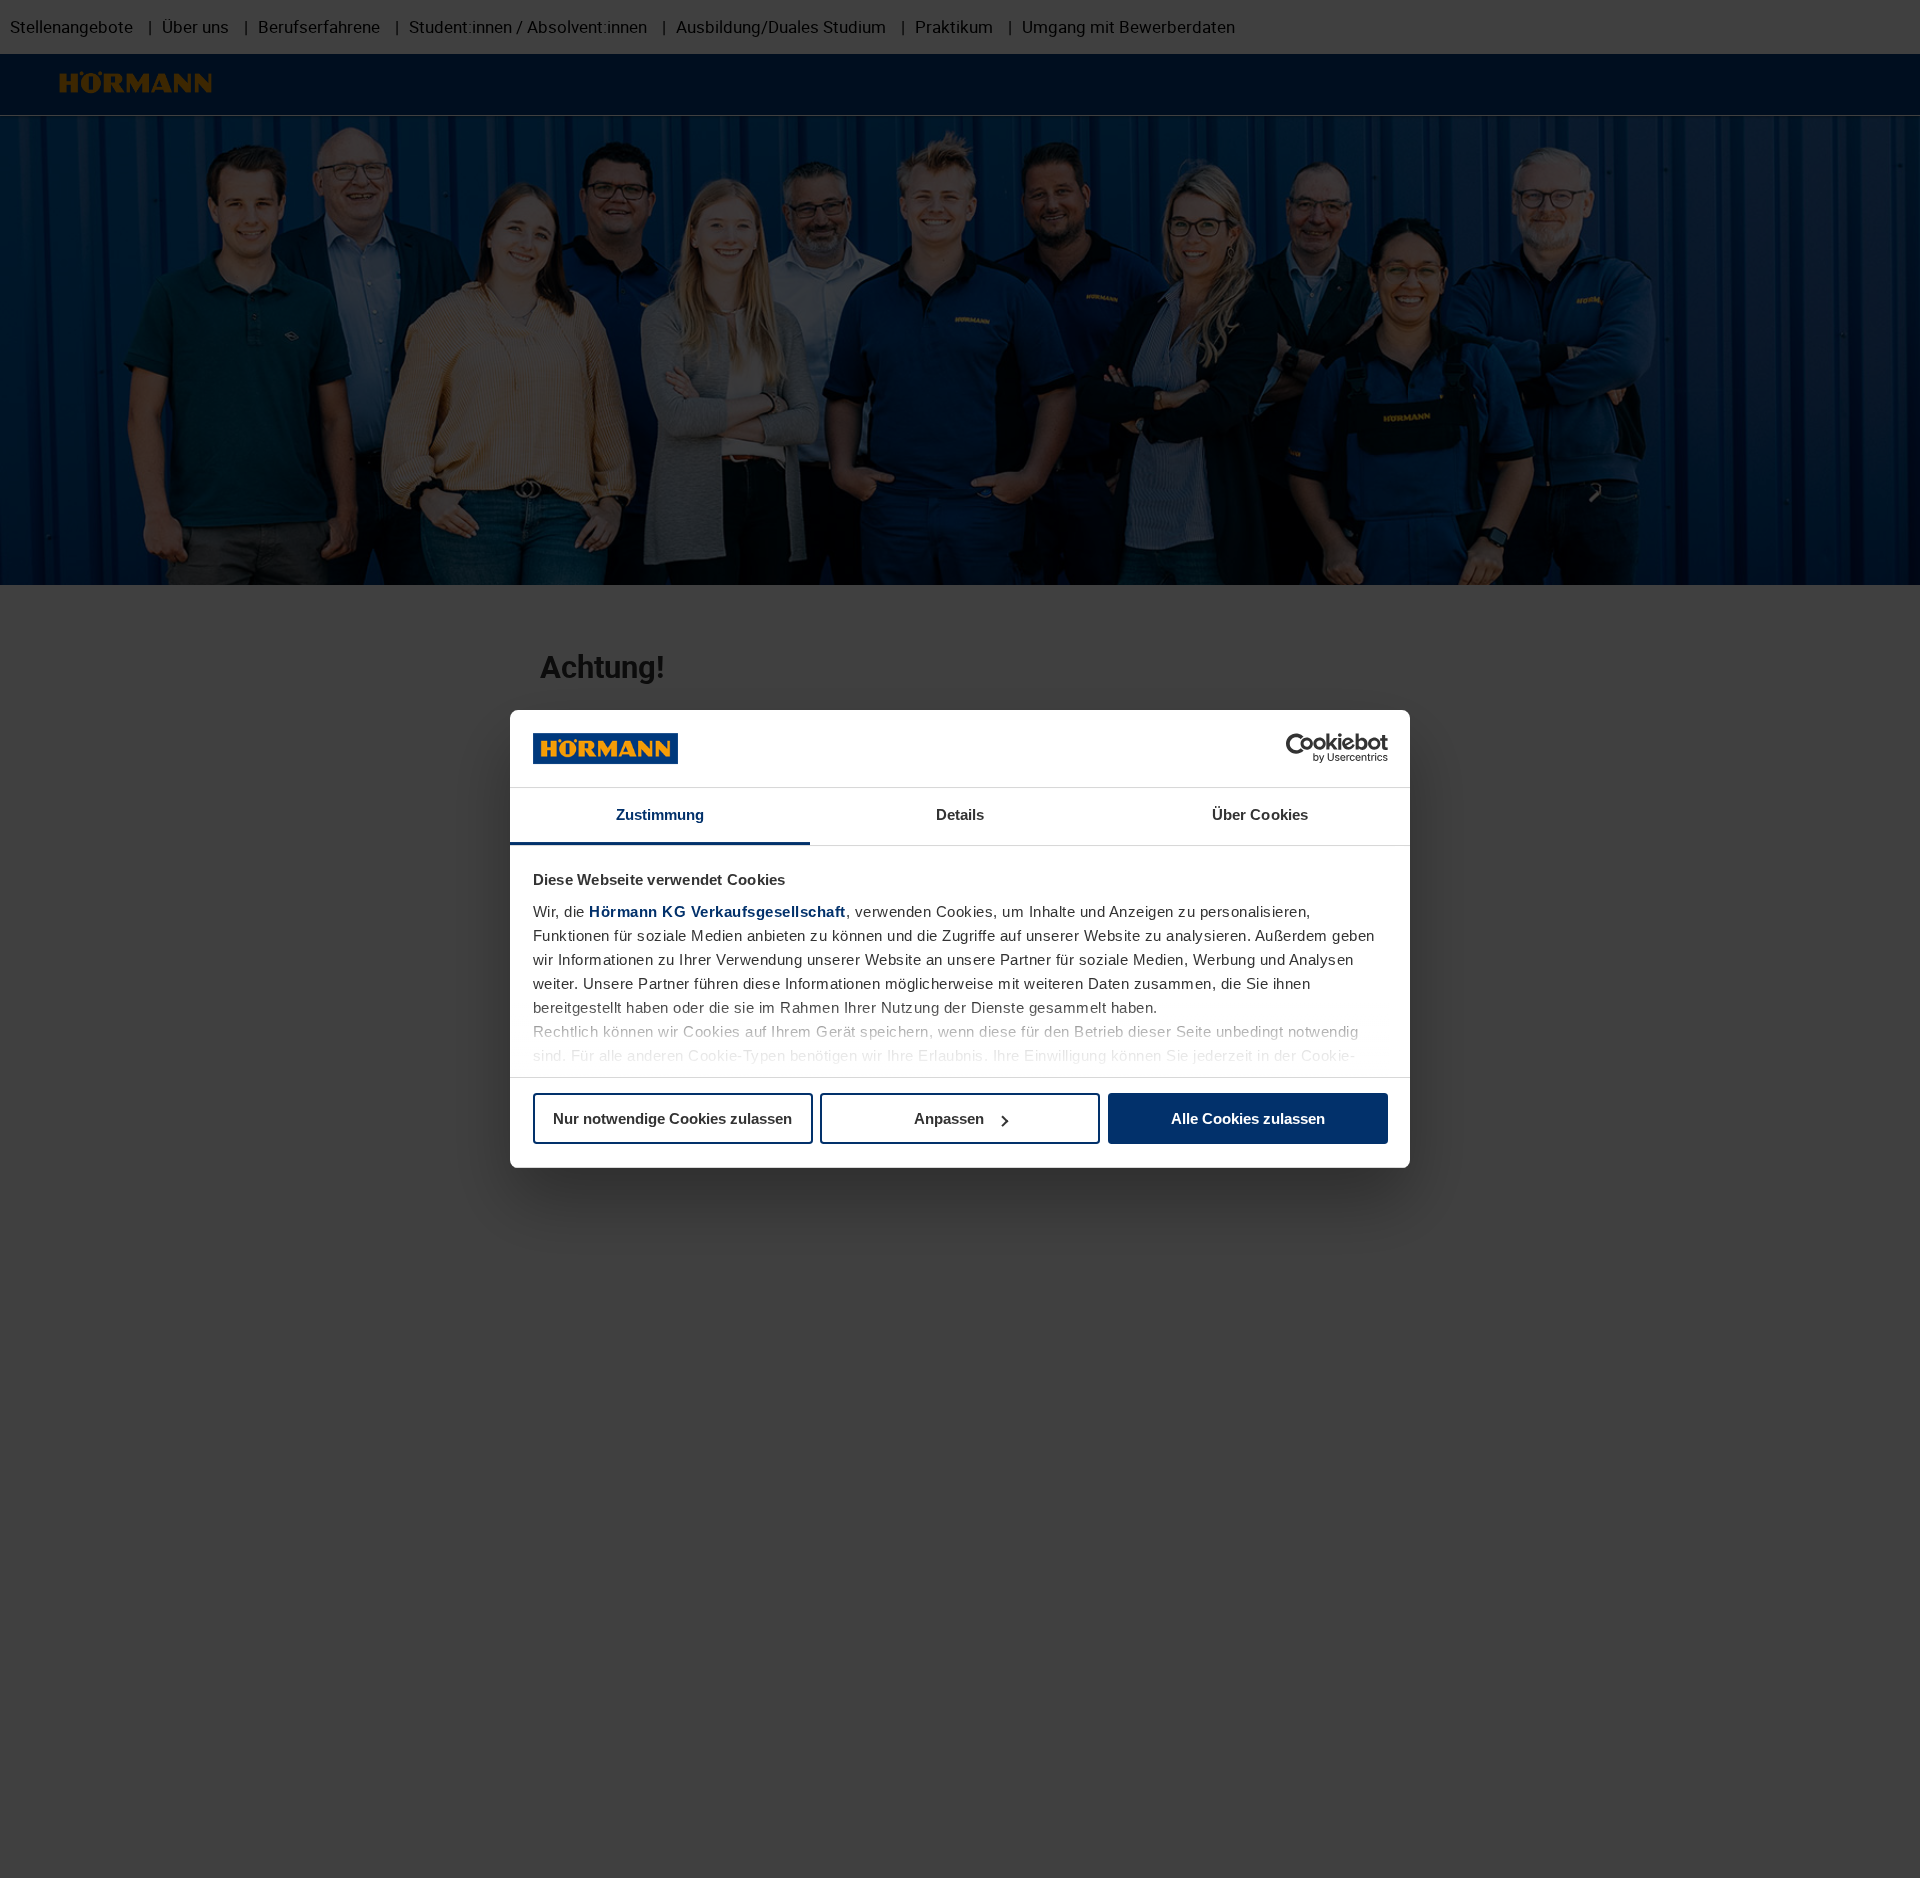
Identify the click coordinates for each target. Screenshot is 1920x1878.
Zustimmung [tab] (660, 814)
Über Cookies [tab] (1260, 814)
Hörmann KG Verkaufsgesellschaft (717, 911)
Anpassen (949, 1118)
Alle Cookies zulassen (1248, 1118)
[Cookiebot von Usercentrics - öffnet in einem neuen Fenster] (1300, 749)
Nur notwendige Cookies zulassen (672, 1118)
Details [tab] (960, 814)
